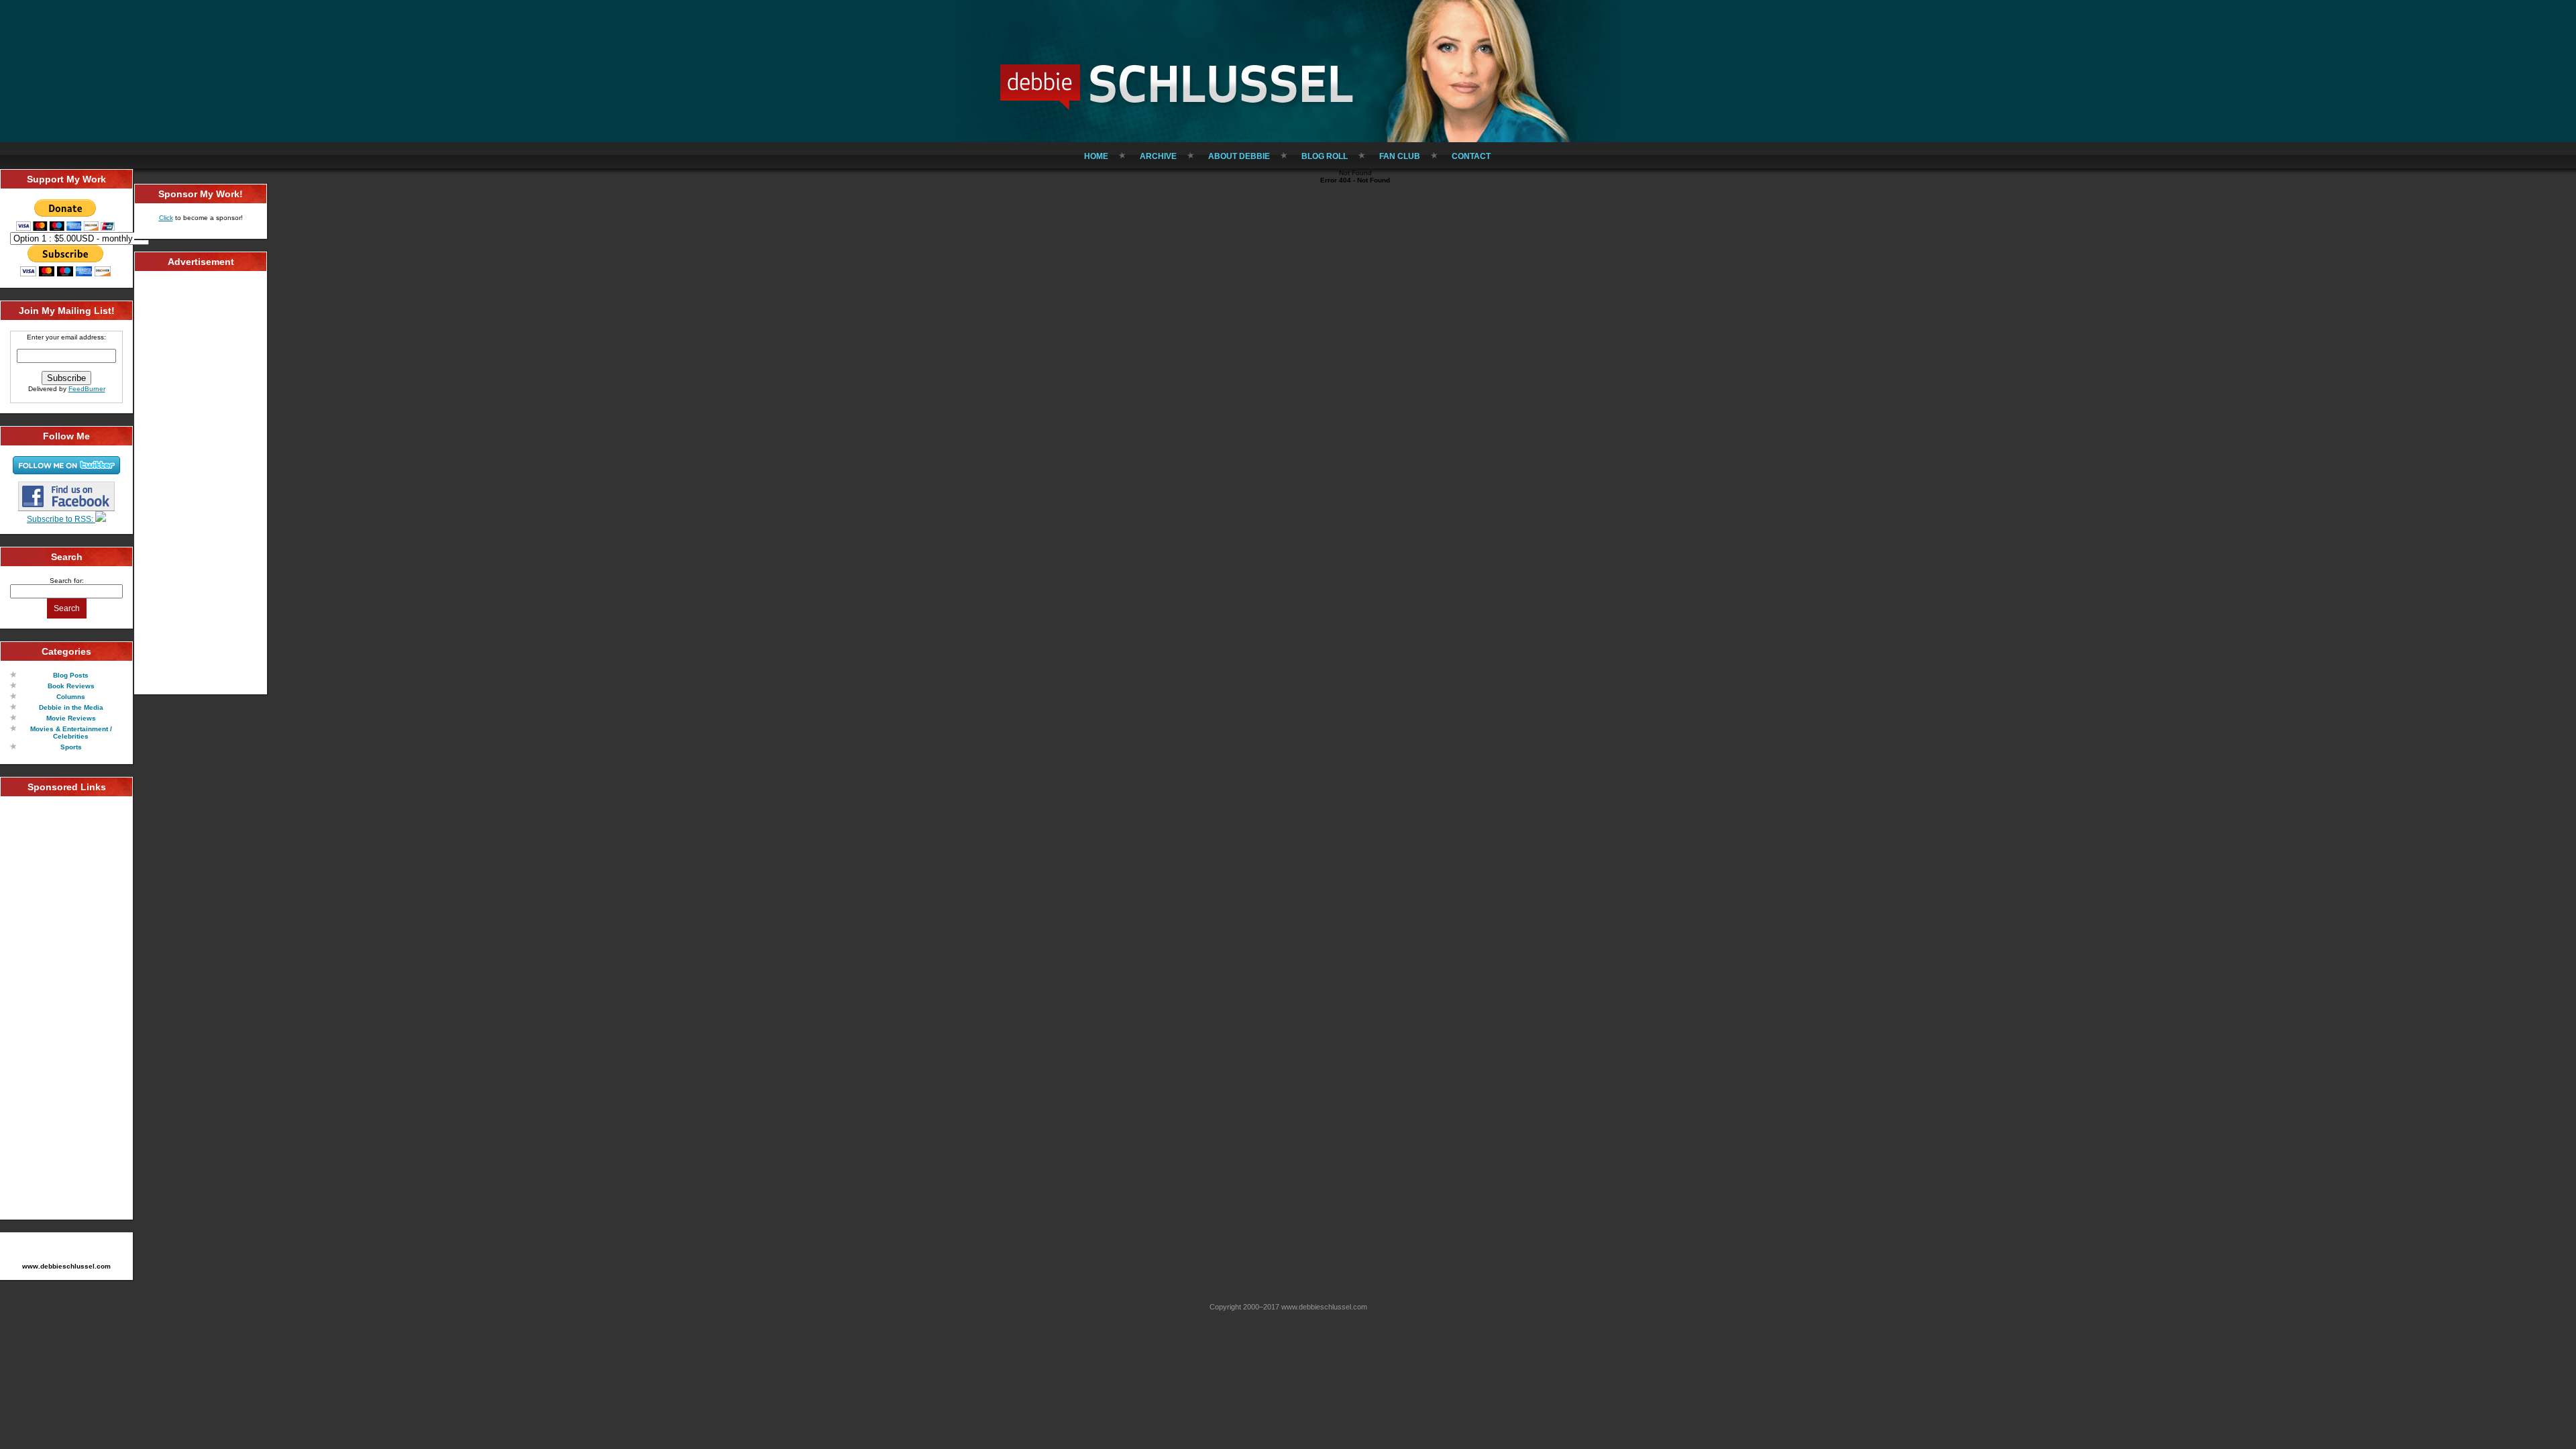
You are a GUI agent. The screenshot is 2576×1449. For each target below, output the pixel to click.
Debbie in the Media (71, 707)
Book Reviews (71, 686)
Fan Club (1400, 156)
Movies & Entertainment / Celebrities (71, 733)
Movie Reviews (71, 718)
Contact (1471, 156)
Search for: (67, 581)
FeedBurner (87, 389)
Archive (1158, 156)
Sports (71, 747)
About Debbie (1239, 156)
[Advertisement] (66, 1008)
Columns (71, 697)
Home (1096, 156)
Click (166, 218)
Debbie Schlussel (1177, 84)
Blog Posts (71, 675)
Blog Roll (1325, 156)
